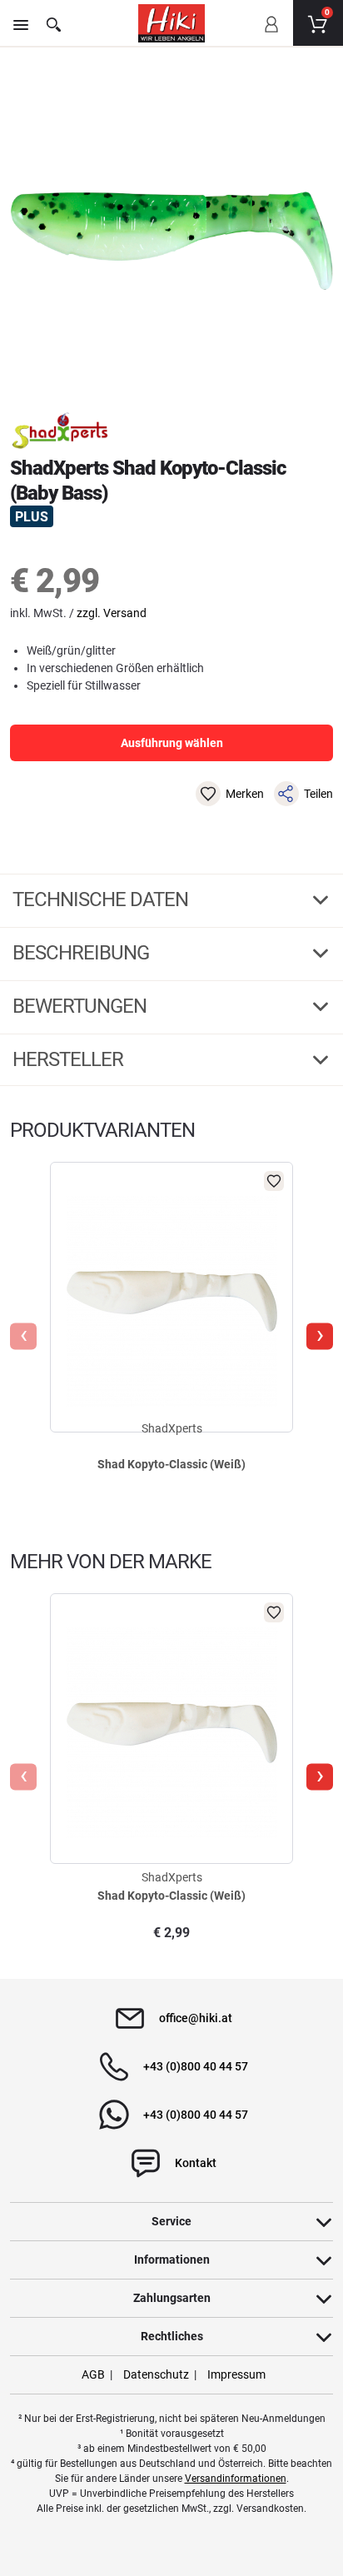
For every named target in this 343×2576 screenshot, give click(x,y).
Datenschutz (156, 2374)
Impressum (236, 2374)
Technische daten (102, 899)
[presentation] (23, 1337)
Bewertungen (82, 1006)
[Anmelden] (271, 36)
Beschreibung (83, 953)
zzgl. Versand (112, 613)
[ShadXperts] (60, 431)
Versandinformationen (236, 2479)
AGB (93, 2374)
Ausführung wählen (172, 743)
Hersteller (70, 1059)
